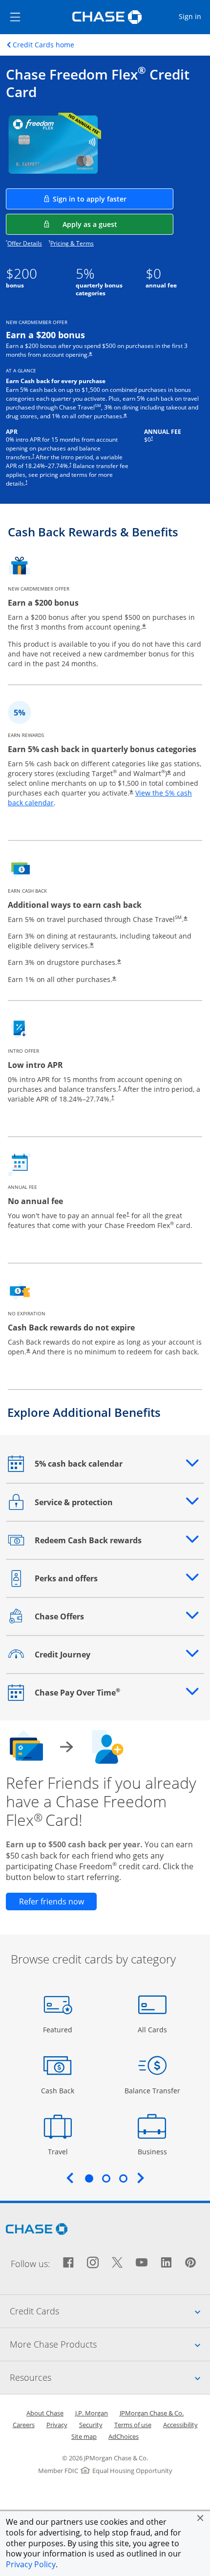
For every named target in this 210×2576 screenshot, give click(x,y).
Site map (84, 2436)
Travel (61, 2151)
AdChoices (124, 2436)
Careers (24, 2425)
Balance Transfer (152, 2090)
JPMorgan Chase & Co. (152, 2413)
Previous (70, 2178)
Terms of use (133, 2425)
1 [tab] (89, 2178)
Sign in (194, 16)
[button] (200, 2518)
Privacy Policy (31, 2564)
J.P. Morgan (92, 2413)
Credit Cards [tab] (110, 2311)
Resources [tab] (110, 2377)
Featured (59, 2029)
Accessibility (180, 2425)
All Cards (154, 2029)
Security (91, 2425)
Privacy (57, 2425)
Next (141, 2178)
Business (154, 2151)
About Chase (45, 2413)
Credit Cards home (43, 45)
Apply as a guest (118, 224)
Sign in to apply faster (113, 199)
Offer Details (25, 243)
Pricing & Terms (72, 243)
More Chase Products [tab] (110, 2344)
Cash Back (58, 2090)
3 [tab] (123, 2178)
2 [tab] (106, 2178)
